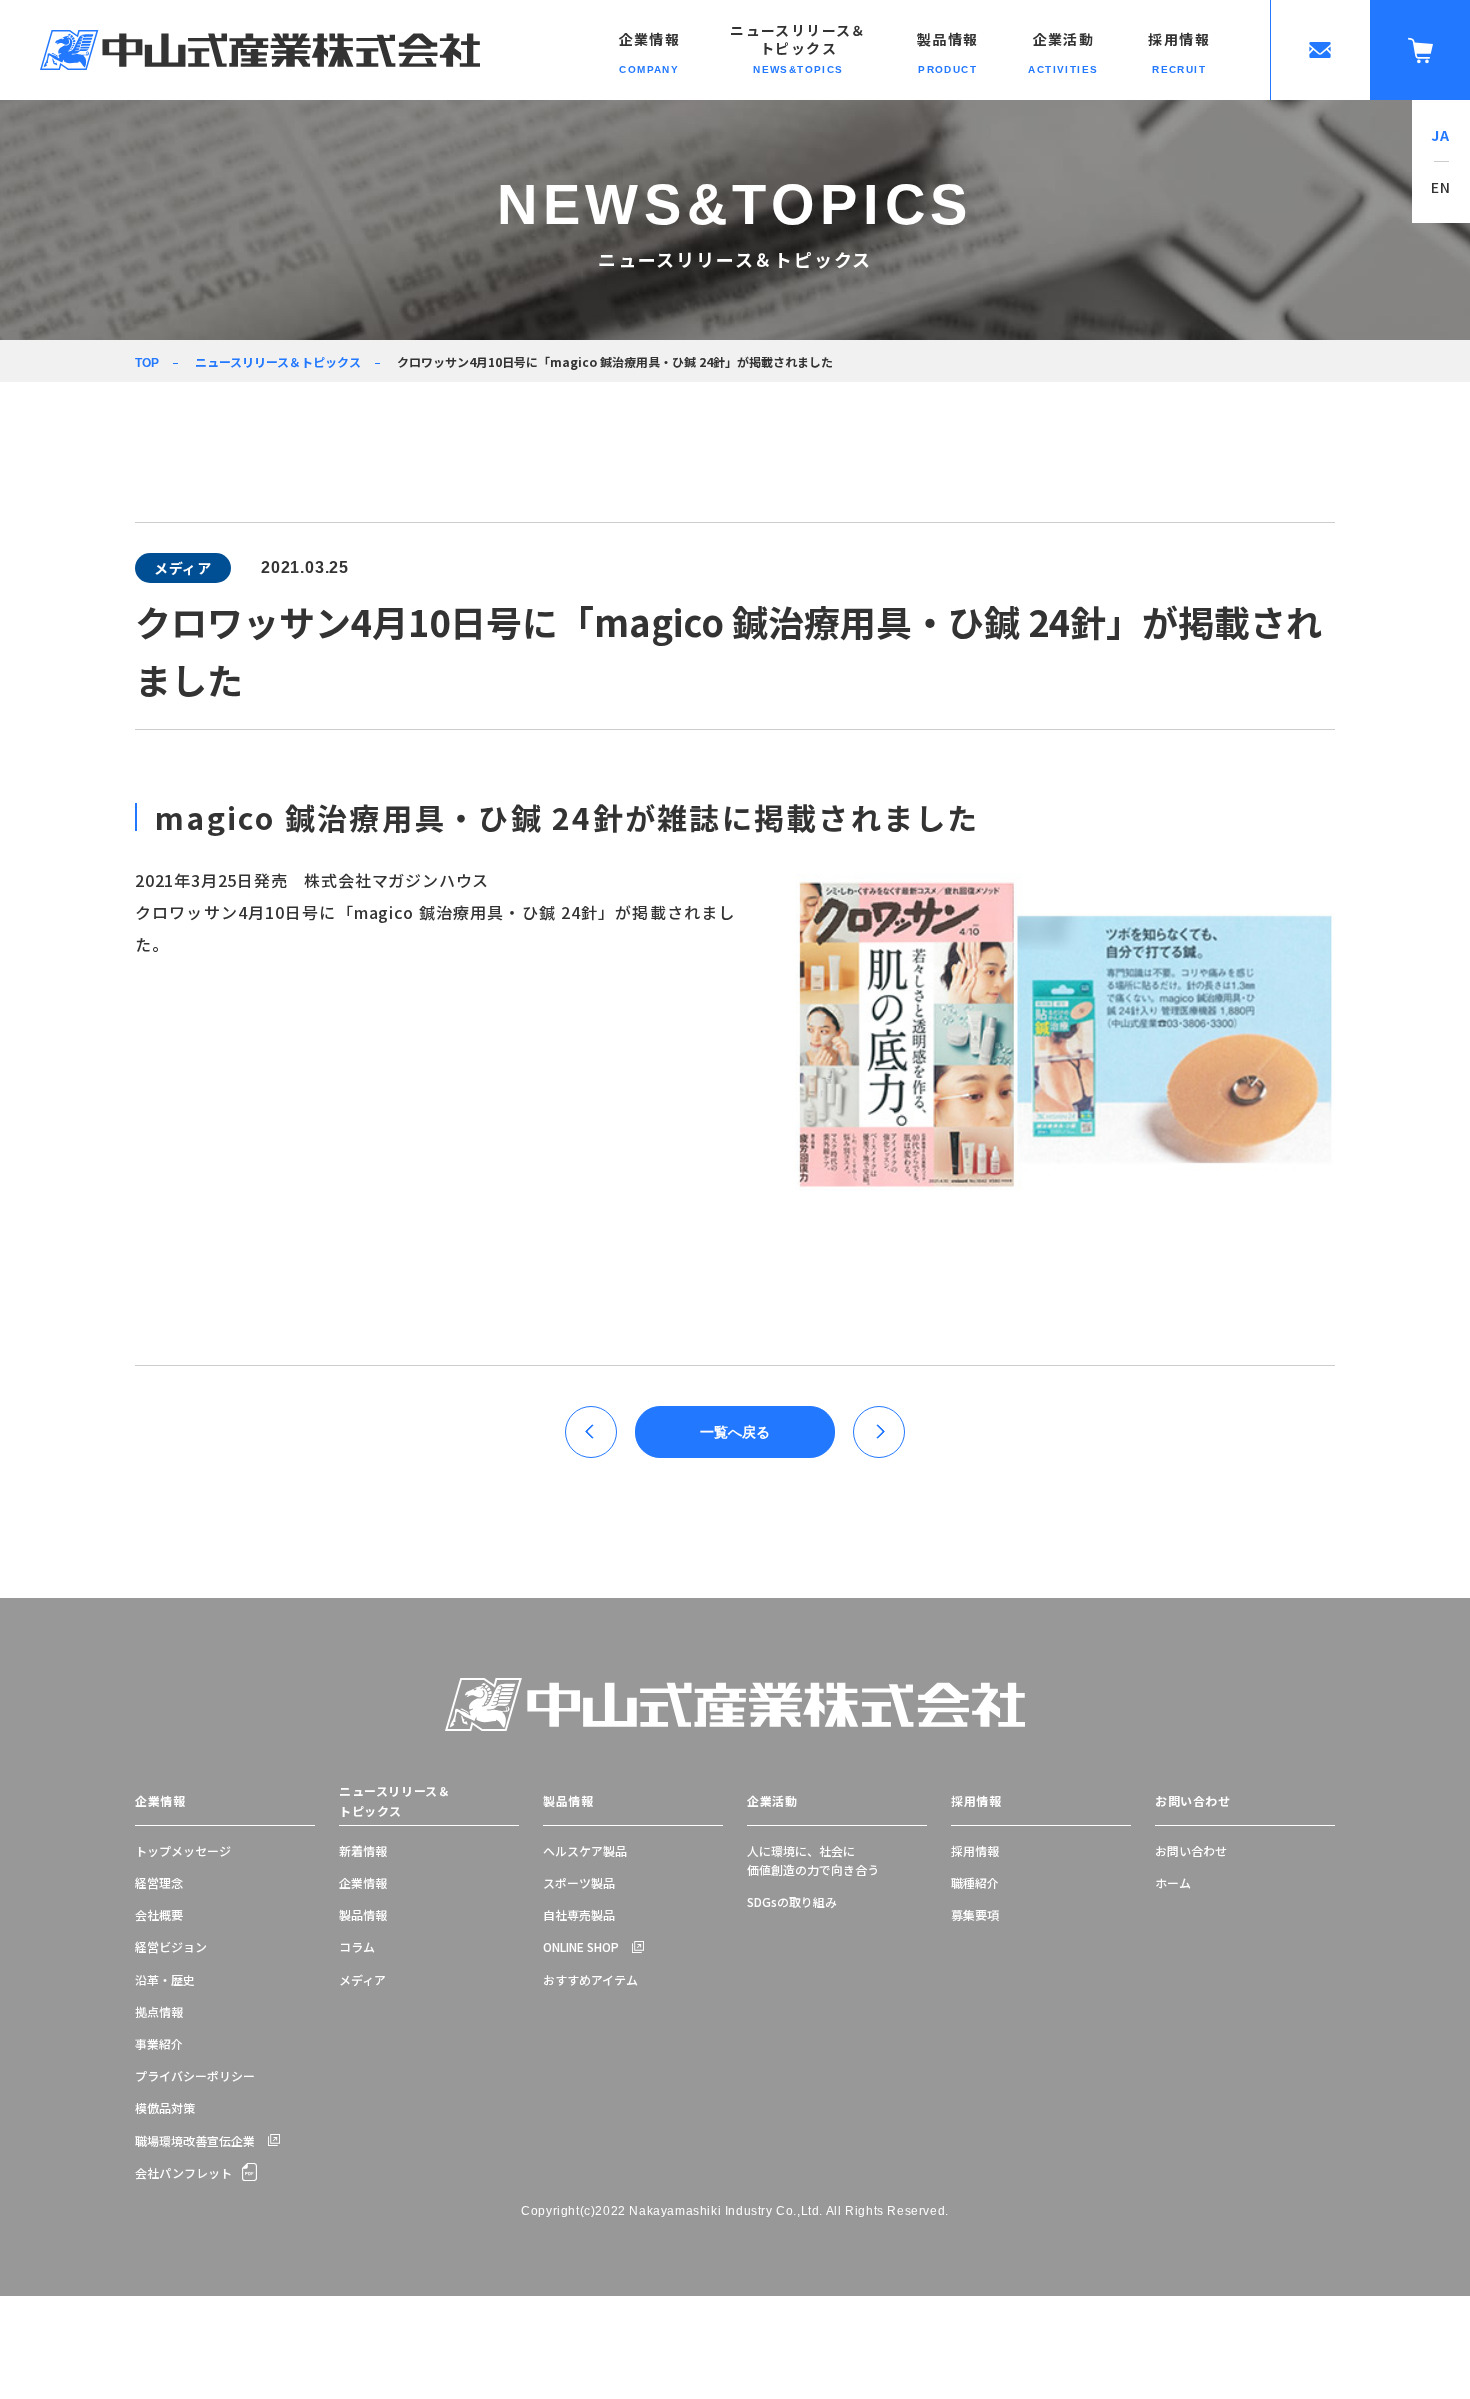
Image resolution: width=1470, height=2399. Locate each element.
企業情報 (160, 1800)
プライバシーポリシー (195, 2075)
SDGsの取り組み (792, 1901)
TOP (147, 363)
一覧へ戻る (735, 1432)
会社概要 (159, 1914)
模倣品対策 (165, 2107)
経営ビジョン (171, 1946)
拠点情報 (159, 2011)
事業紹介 (159, 2043)
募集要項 (975, 1914)
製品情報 (363, 1914)
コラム (357, 1946)
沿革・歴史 (165, 1979)
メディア (362, 1979)
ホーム (1173, 1882)
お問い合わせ (1193, 1800)
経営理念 (159, 1882)
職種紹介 (975, 1882)
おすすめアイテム (590, 1979)
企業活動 (772, 1800)
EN (1441, 187)
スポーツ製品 (579, 1882)
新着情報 (363, 1850)
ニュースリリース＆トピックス (278, 361)
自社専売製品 (579, 1914)
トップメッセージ (183, 1850)
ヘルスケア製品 (585, 1850)
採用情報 (976, 1800)
